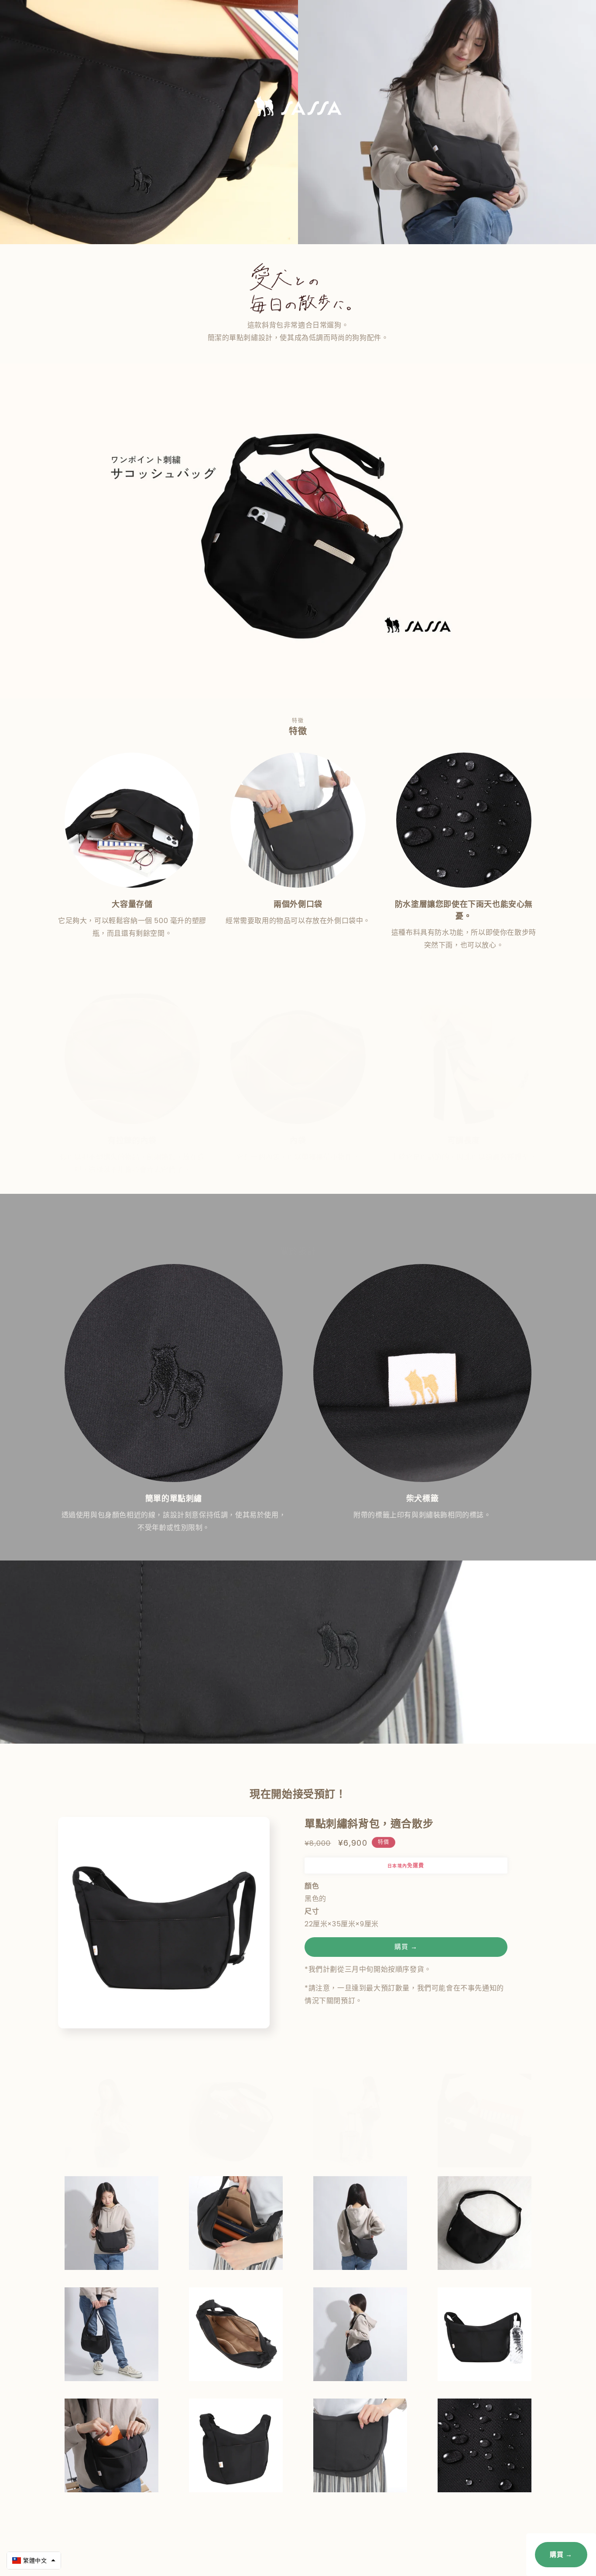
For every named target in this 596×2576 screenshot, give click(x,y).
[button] (34, 2561)
